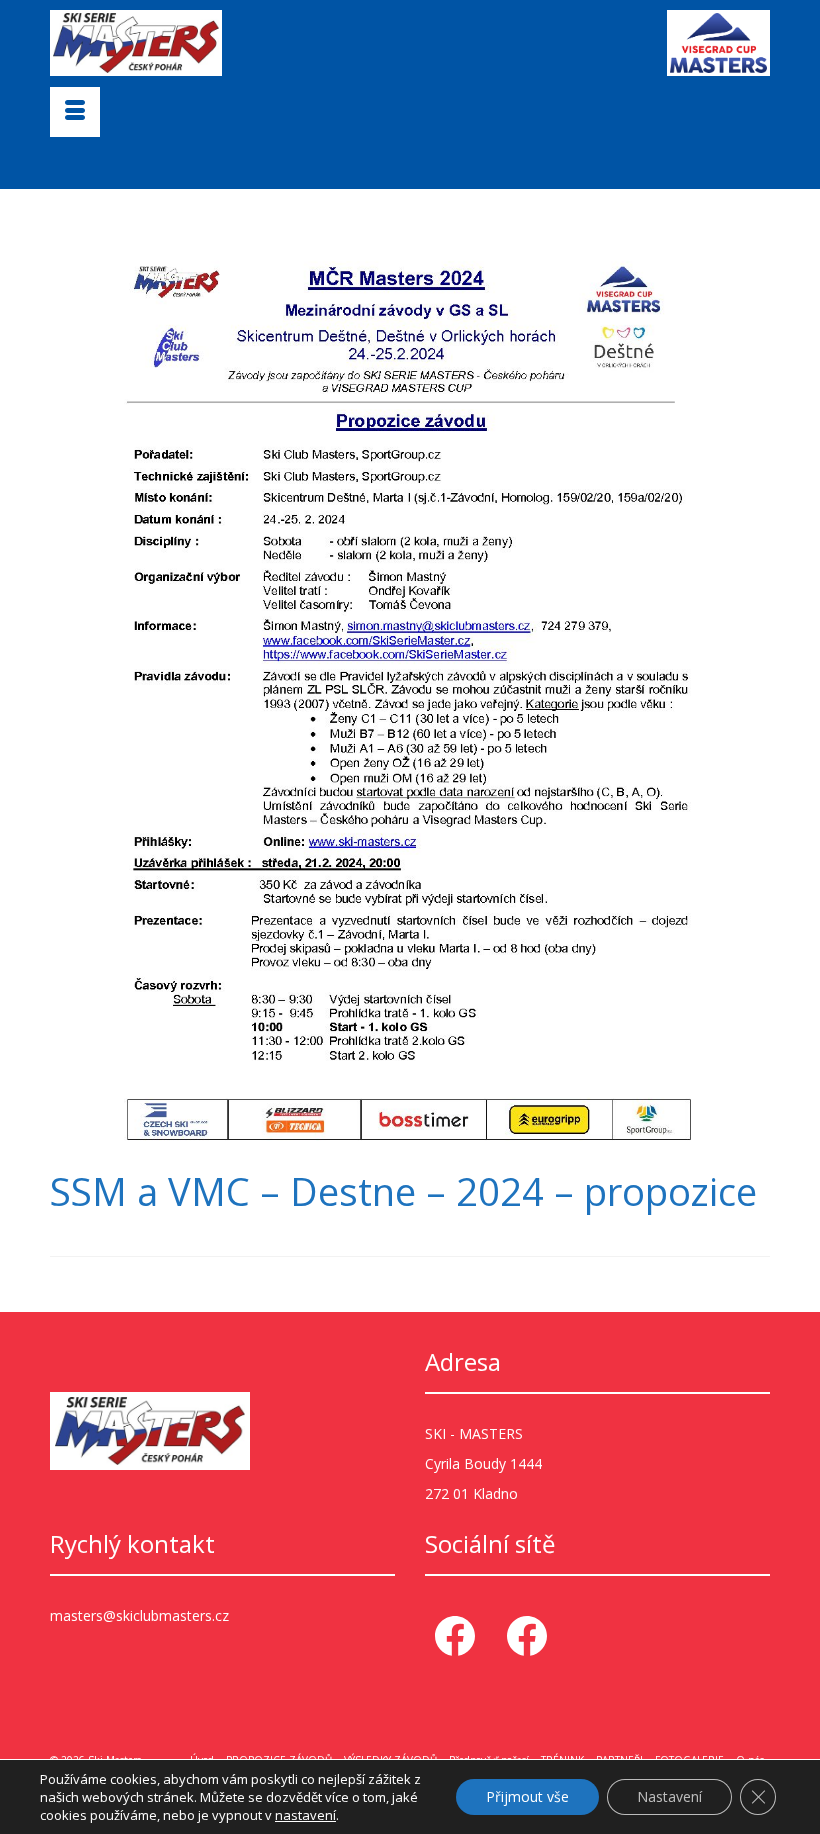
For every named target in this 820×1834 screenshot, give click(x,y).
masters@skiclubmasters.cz (139, 1615)
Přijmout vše (527, 1796)
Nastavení (669, 1796)
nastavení (305, 1815)
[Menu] (75, 112)
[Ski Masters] (260, 43)
